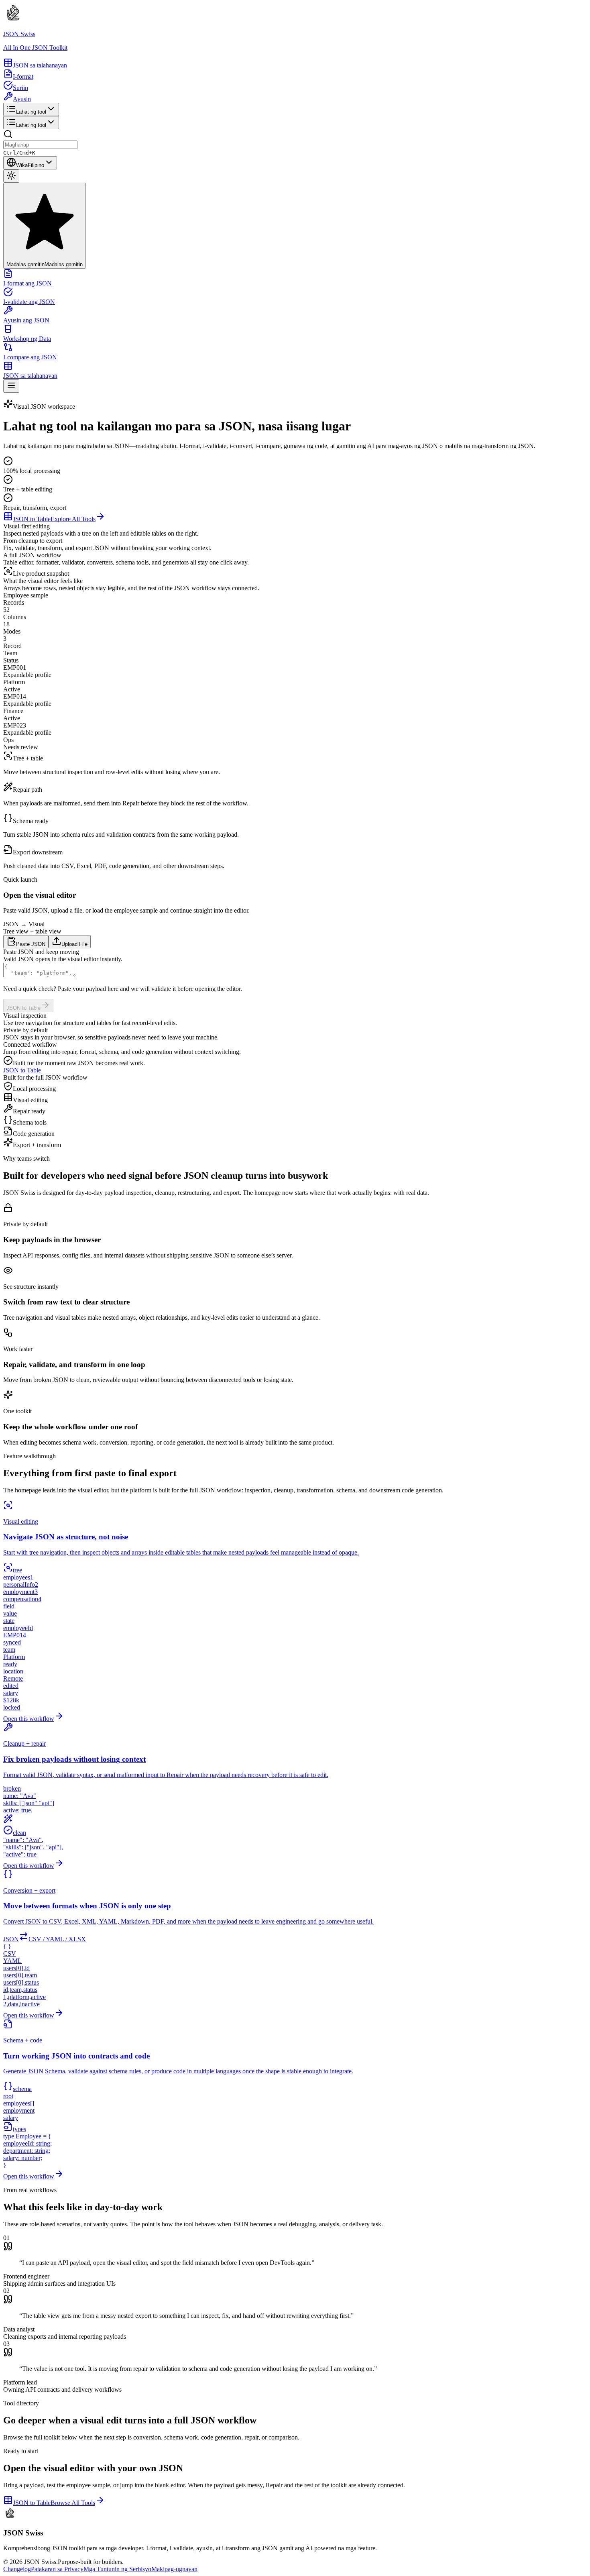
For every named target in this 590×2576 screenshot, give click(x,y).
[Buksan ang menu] (11, 386)
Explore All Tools (73, 519)
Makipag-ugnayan (174, 2569)
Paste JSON (31, 944)
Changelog (17, 2569)
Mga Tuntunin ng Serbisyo (117, 2569)
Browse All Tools (73, 2503)
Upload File (74, 944)
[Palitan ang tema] (11, 176)
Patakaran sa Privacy (57, 2569)
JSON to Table (32, 519)
